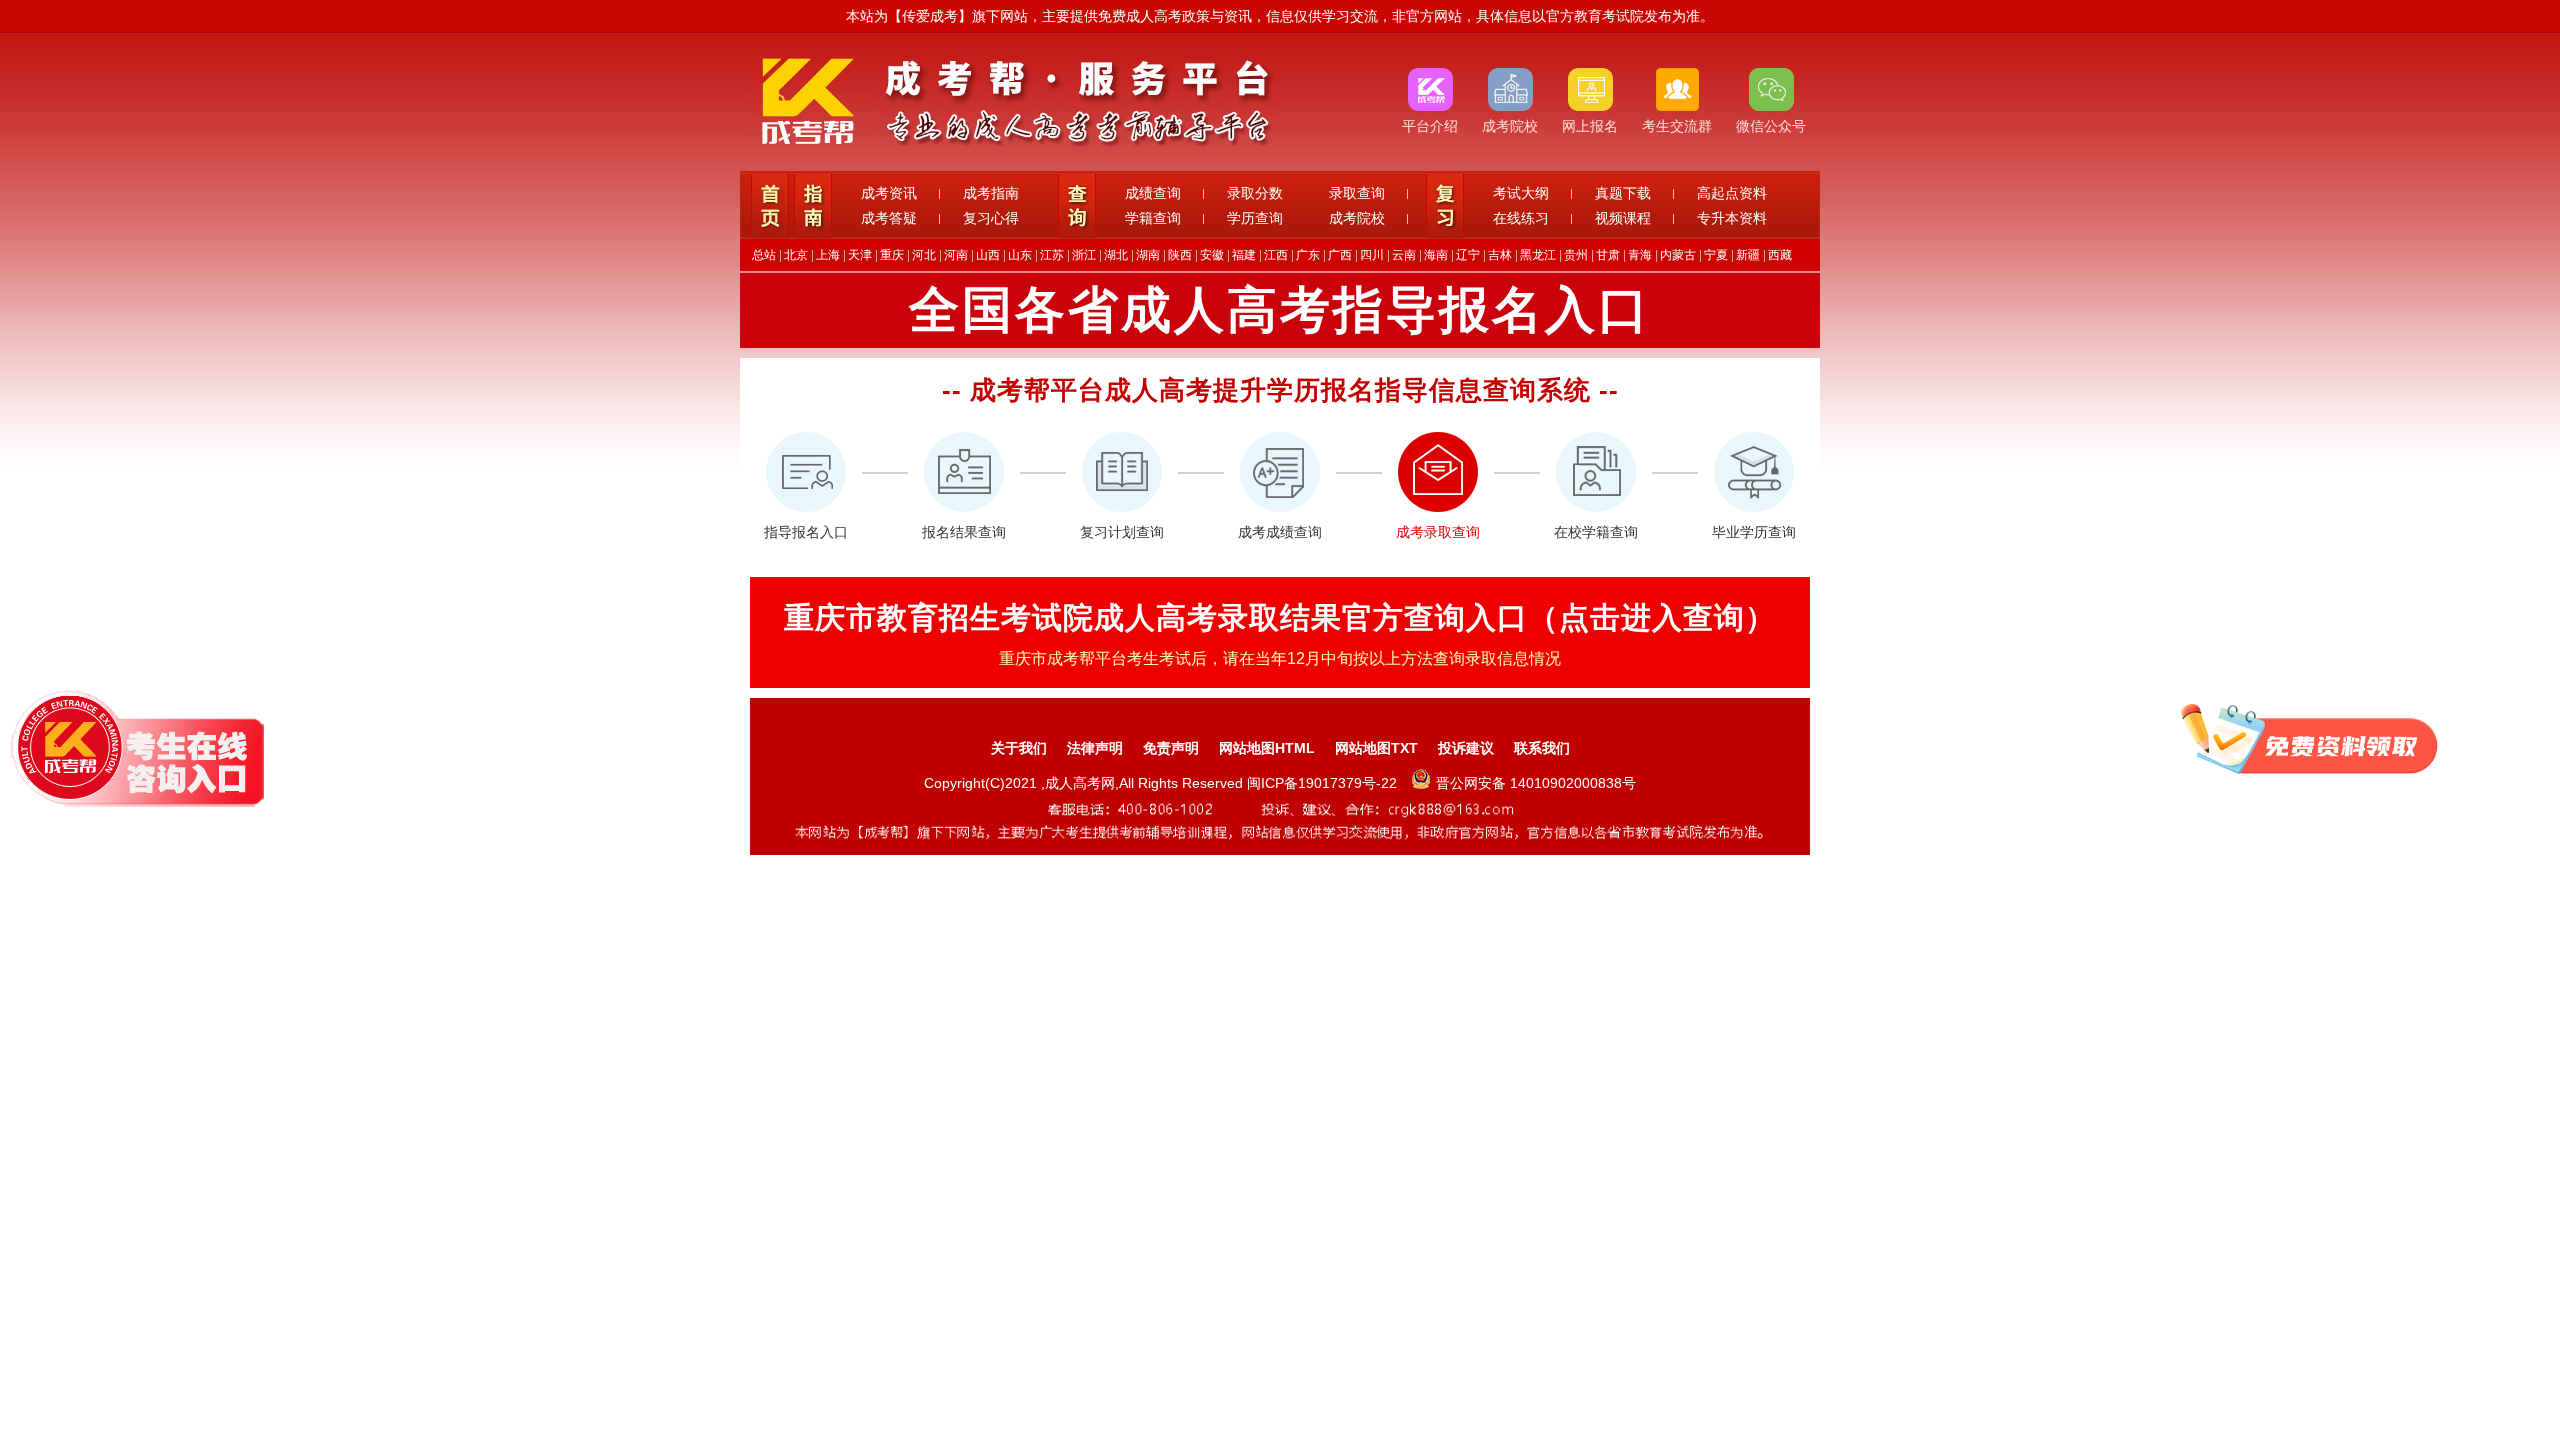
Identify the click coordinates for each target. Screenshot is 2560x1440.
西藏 (1780, 255)
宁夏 (1716, 255)
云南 (1404, 255)
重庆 (892, 255)
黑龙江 (1538, 255)
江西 (1276, 255)
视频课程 (1623, 218)
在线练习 (1521, 218)
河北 (924, 255)
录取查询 (1357, 193)
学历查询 (1255, 218)
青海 (1640, 255)
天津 (860, 255)
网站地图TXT (1376, 748)
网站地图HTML (1267, 748)
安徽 (1212, 255)
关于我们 (1019, 748)
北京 (796, 255)
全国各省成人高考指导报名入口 (1280, 310)
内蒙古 (1678, 255)
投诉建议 (1466, 748)
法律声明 (1095, 748)
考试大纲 (1521, 193)
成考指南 (991, 193)
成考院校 (1357, 218)
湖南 (1148, 255)
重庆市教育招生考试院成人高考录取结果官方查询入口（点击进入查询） (1280, 617)
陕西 (1180, 255)
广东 (1308, 255)
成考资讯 (889, 193)
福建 (1244, 255)
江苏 (1052, 255)
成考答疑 (889, 218)
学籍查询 (1153, 218)
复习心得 (991, 218)
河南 (956, 255)
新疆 (1748, 255)
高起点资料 (1732, 193)
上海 (828, 255)
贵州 (1576, 255)
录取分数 (1255, 193)
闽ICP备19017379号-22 (1324, 783)
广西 (1340, 255)
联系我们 (1542, 748)
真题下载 (1623, 193)
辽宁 (1468, 255)
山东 (1020, 255)
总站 (764, 255)
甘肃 (1608, 255)
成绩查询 (1153, 193)
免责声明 (1171, 748)
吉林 (1500, 255)
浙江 (1084, 255)
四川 (1372, 255)
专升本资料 (1732, 218)
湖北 (1116, 255)
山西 (988, 255)
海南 (1436, 255)
